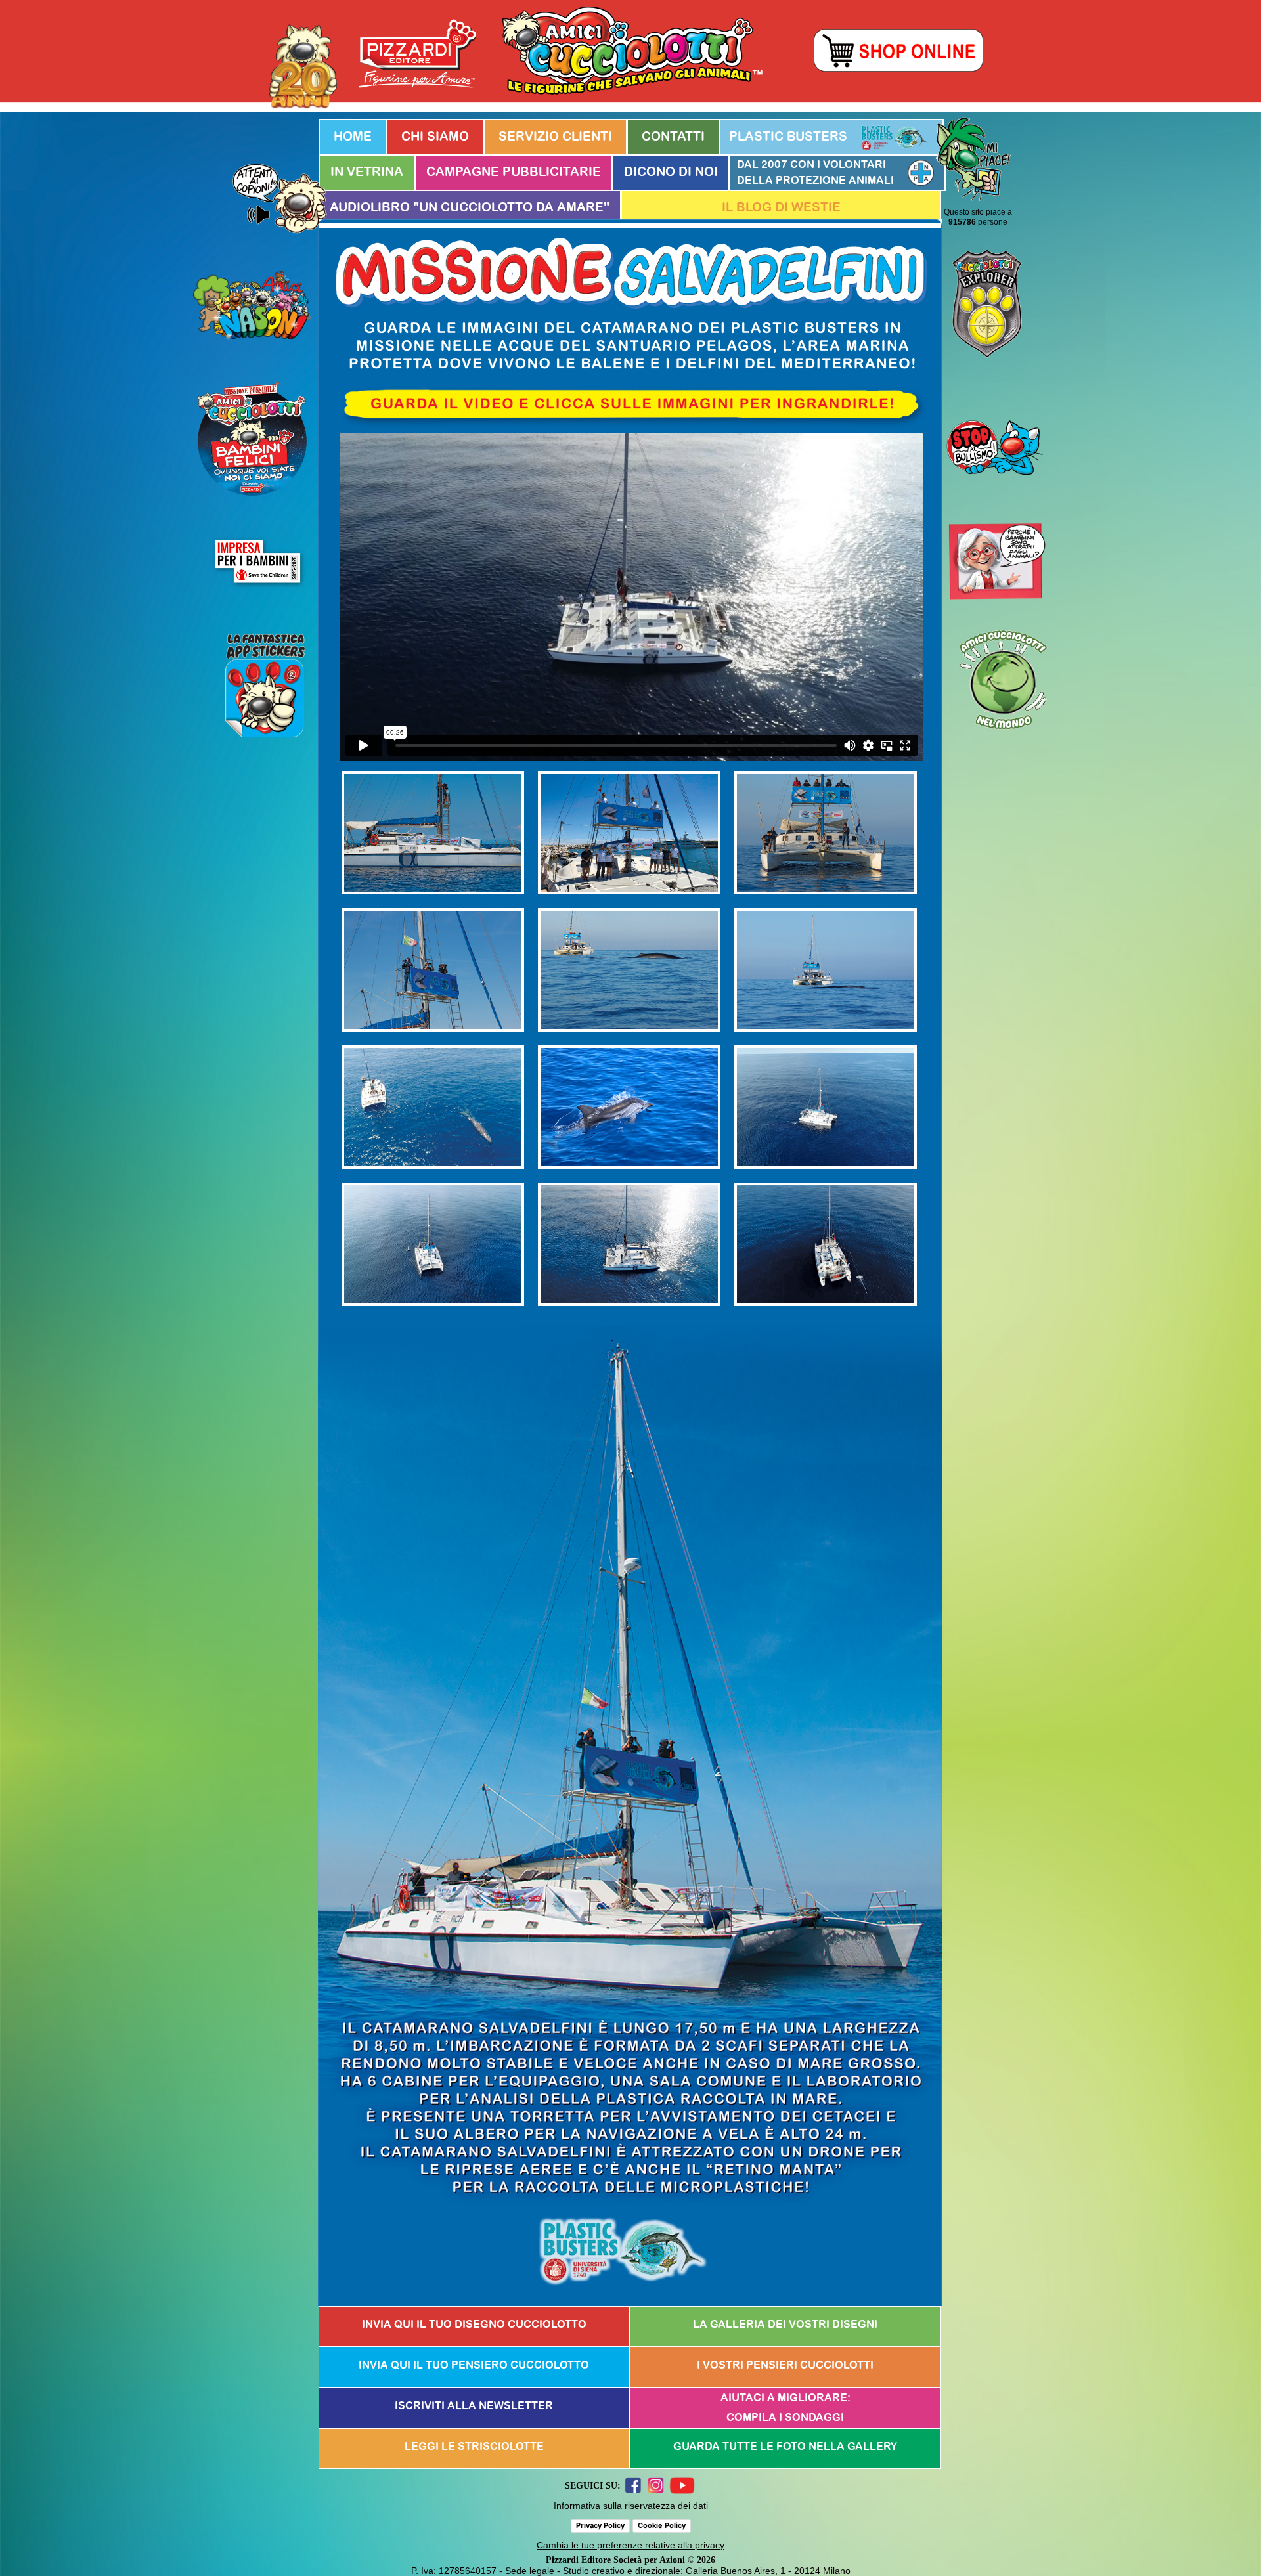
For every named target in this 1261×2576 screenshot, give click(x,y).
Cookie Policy (662, 2525)
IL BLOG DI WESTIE (781, 208)
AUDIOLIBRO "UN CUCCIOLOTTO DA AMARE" (470, 208)
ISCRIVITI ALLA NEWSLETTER (474, 2406)
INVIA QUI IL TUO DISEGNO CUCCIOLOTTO (474, 2325)
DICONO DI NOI (671, 172)
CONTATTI (673, 137)
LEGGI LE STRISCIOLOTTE (474, 2447)
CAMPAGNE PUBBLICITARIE (514, 172)
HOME (353, 137)
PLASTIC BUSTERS (788, 137)
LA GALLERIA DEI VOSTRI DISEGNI (785, 2325)
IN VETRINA (367, 172)
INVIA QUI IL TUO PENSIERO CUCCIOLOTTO (474, 2365)
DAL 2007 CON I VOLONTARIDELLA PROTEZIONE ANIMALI (815, 173)
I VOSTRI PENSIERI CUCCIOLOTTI (785, 2365)
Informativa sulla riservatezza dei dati (631, 2506)
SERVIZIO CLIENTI (555, 137)
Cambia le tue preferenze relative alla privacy (630, 2545)
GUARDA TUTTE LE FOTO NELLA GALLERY (785, 2447)
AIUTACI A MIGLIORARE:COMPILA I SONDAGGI (785, 2408)
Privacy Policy (600, 2525)
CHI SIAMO (435, 137)
